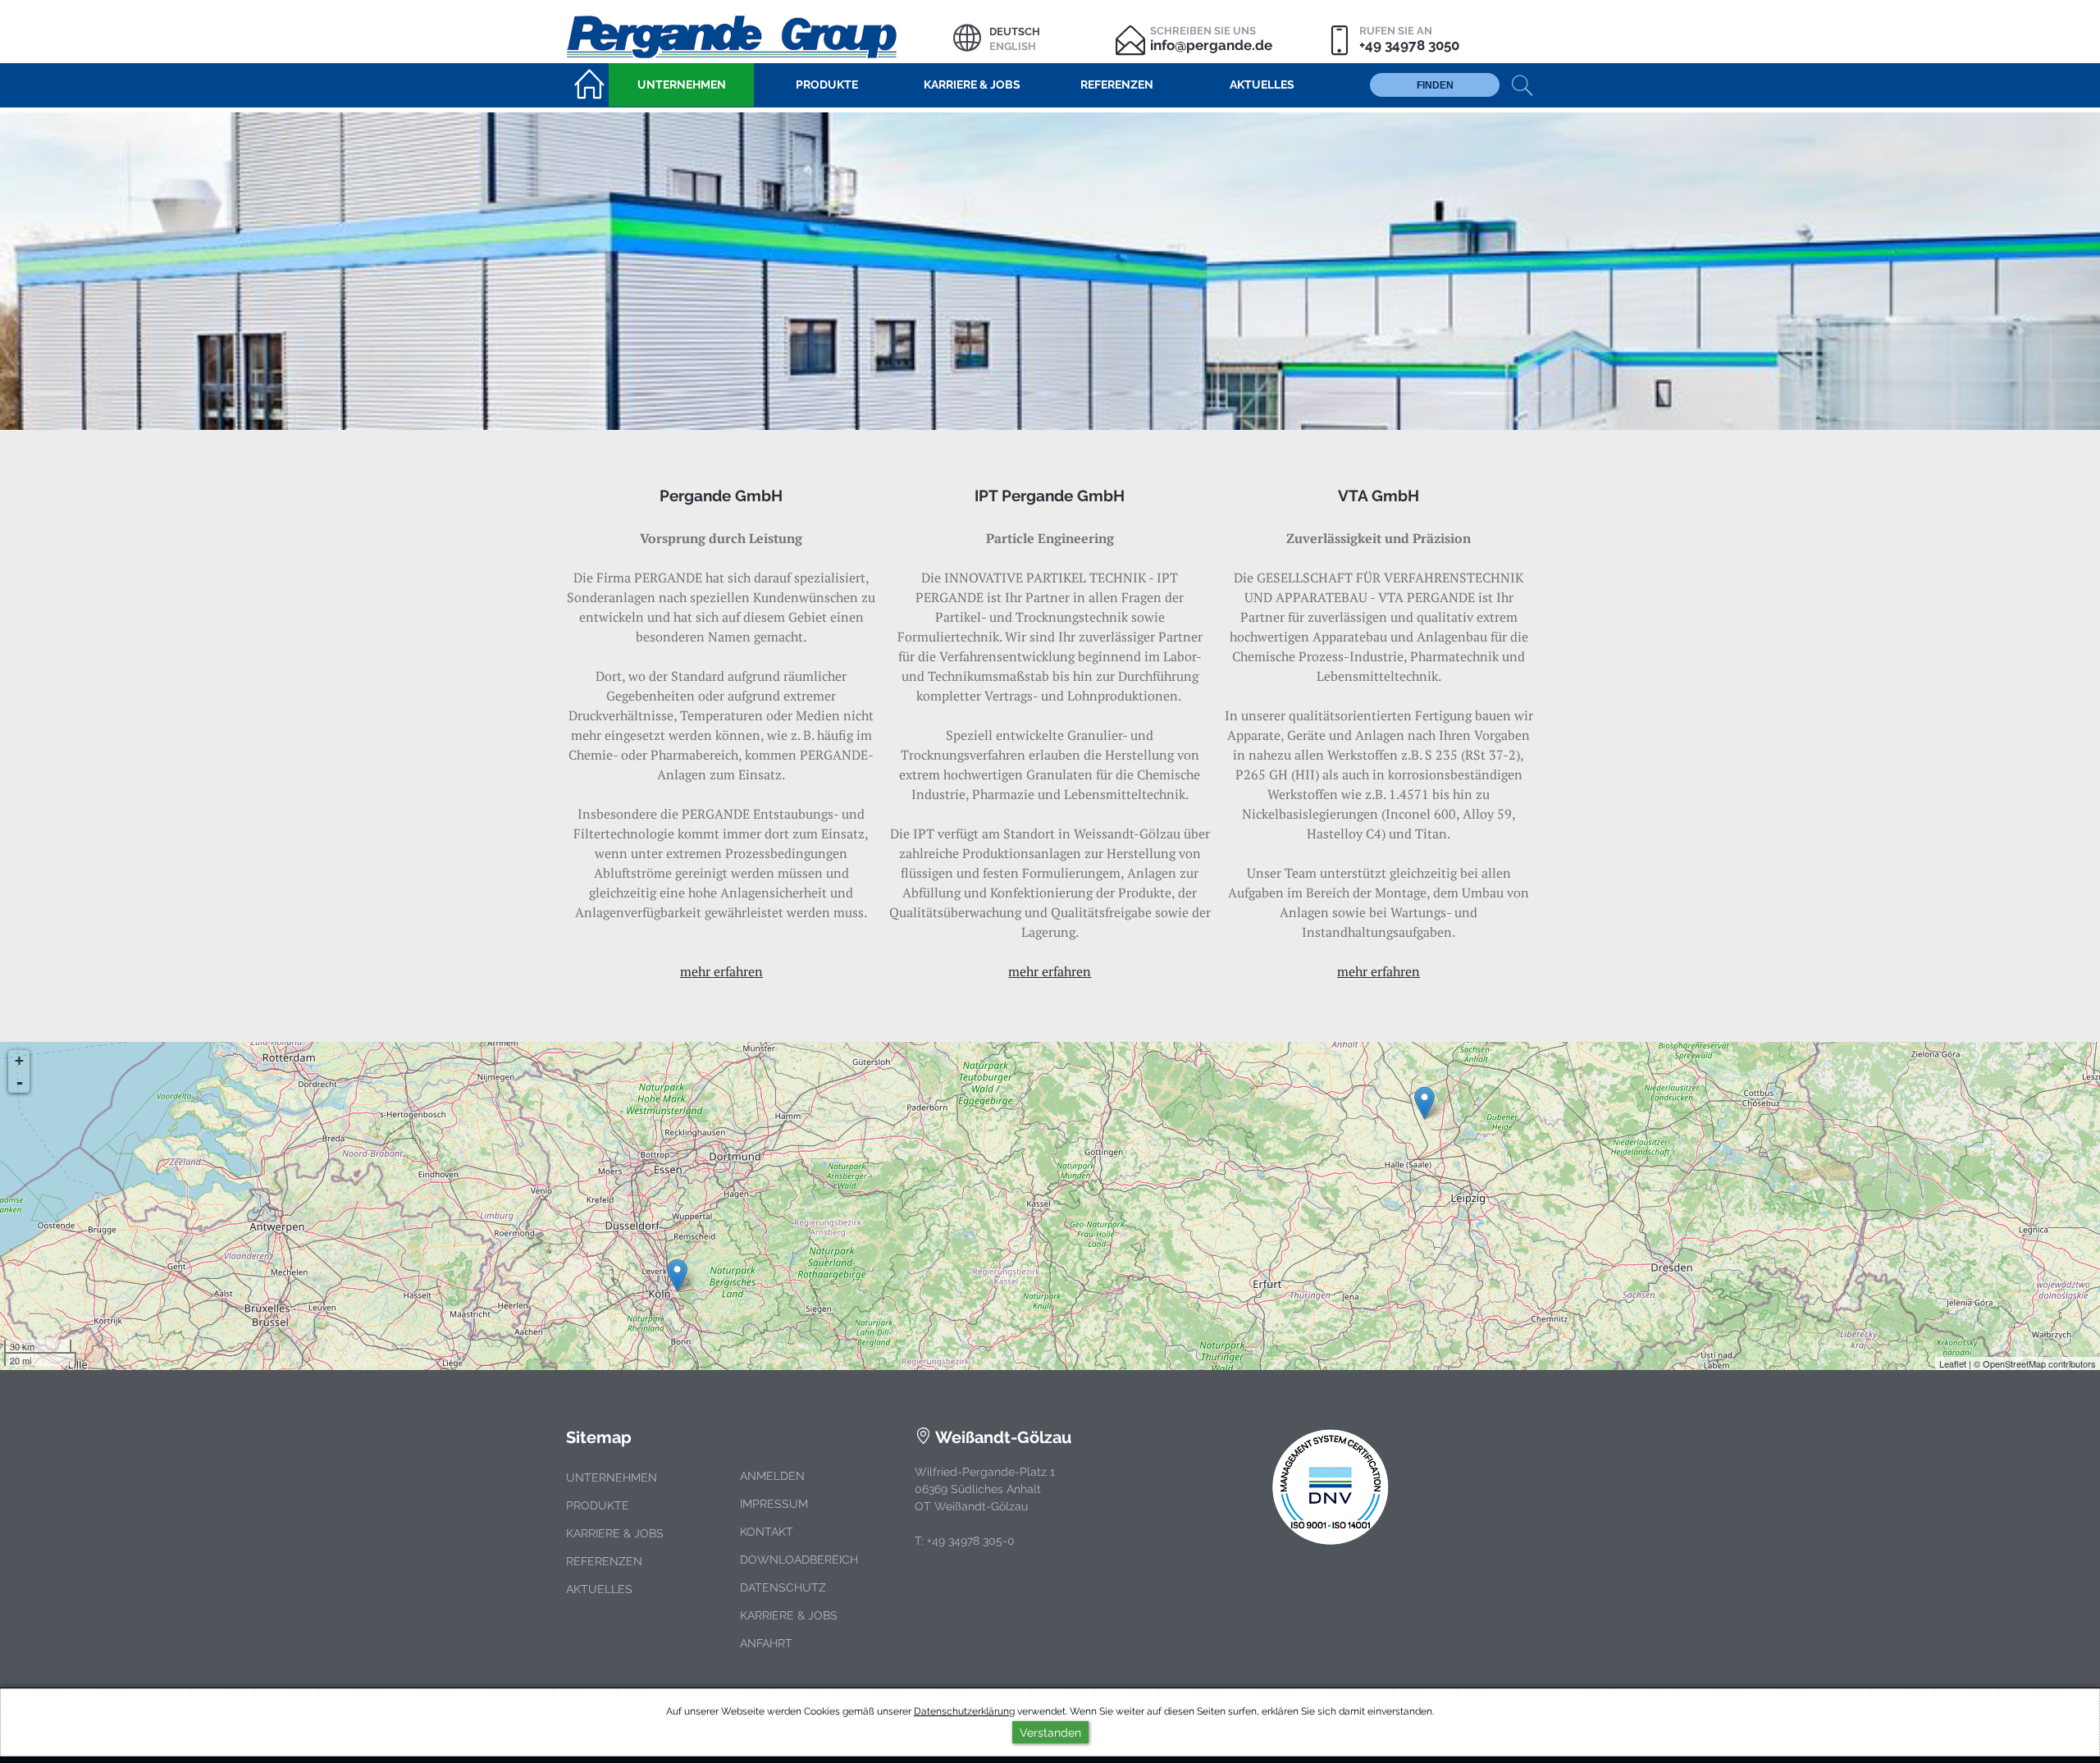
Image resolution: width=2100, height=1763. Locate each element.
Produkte (598, 1505)
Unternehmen (612, 1478)
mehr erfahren (721, 971)
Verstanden (1050, 1732)
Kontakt (767, 1532)
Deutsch (1015, 32)
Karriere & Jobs (615, 1533)
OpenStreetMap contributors (2039, 1363)
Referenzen (604, 1561)
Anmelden (772, 1476)
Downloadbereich (799, 1560)
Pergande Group (760, 35)
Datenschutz (783, 1587)
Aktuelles (599, 1589)
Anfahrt (766, 1643)
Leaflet (1953, 1363)
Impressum (774, 1504)
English (1013, 46)
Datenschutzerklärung (964, 1711)
